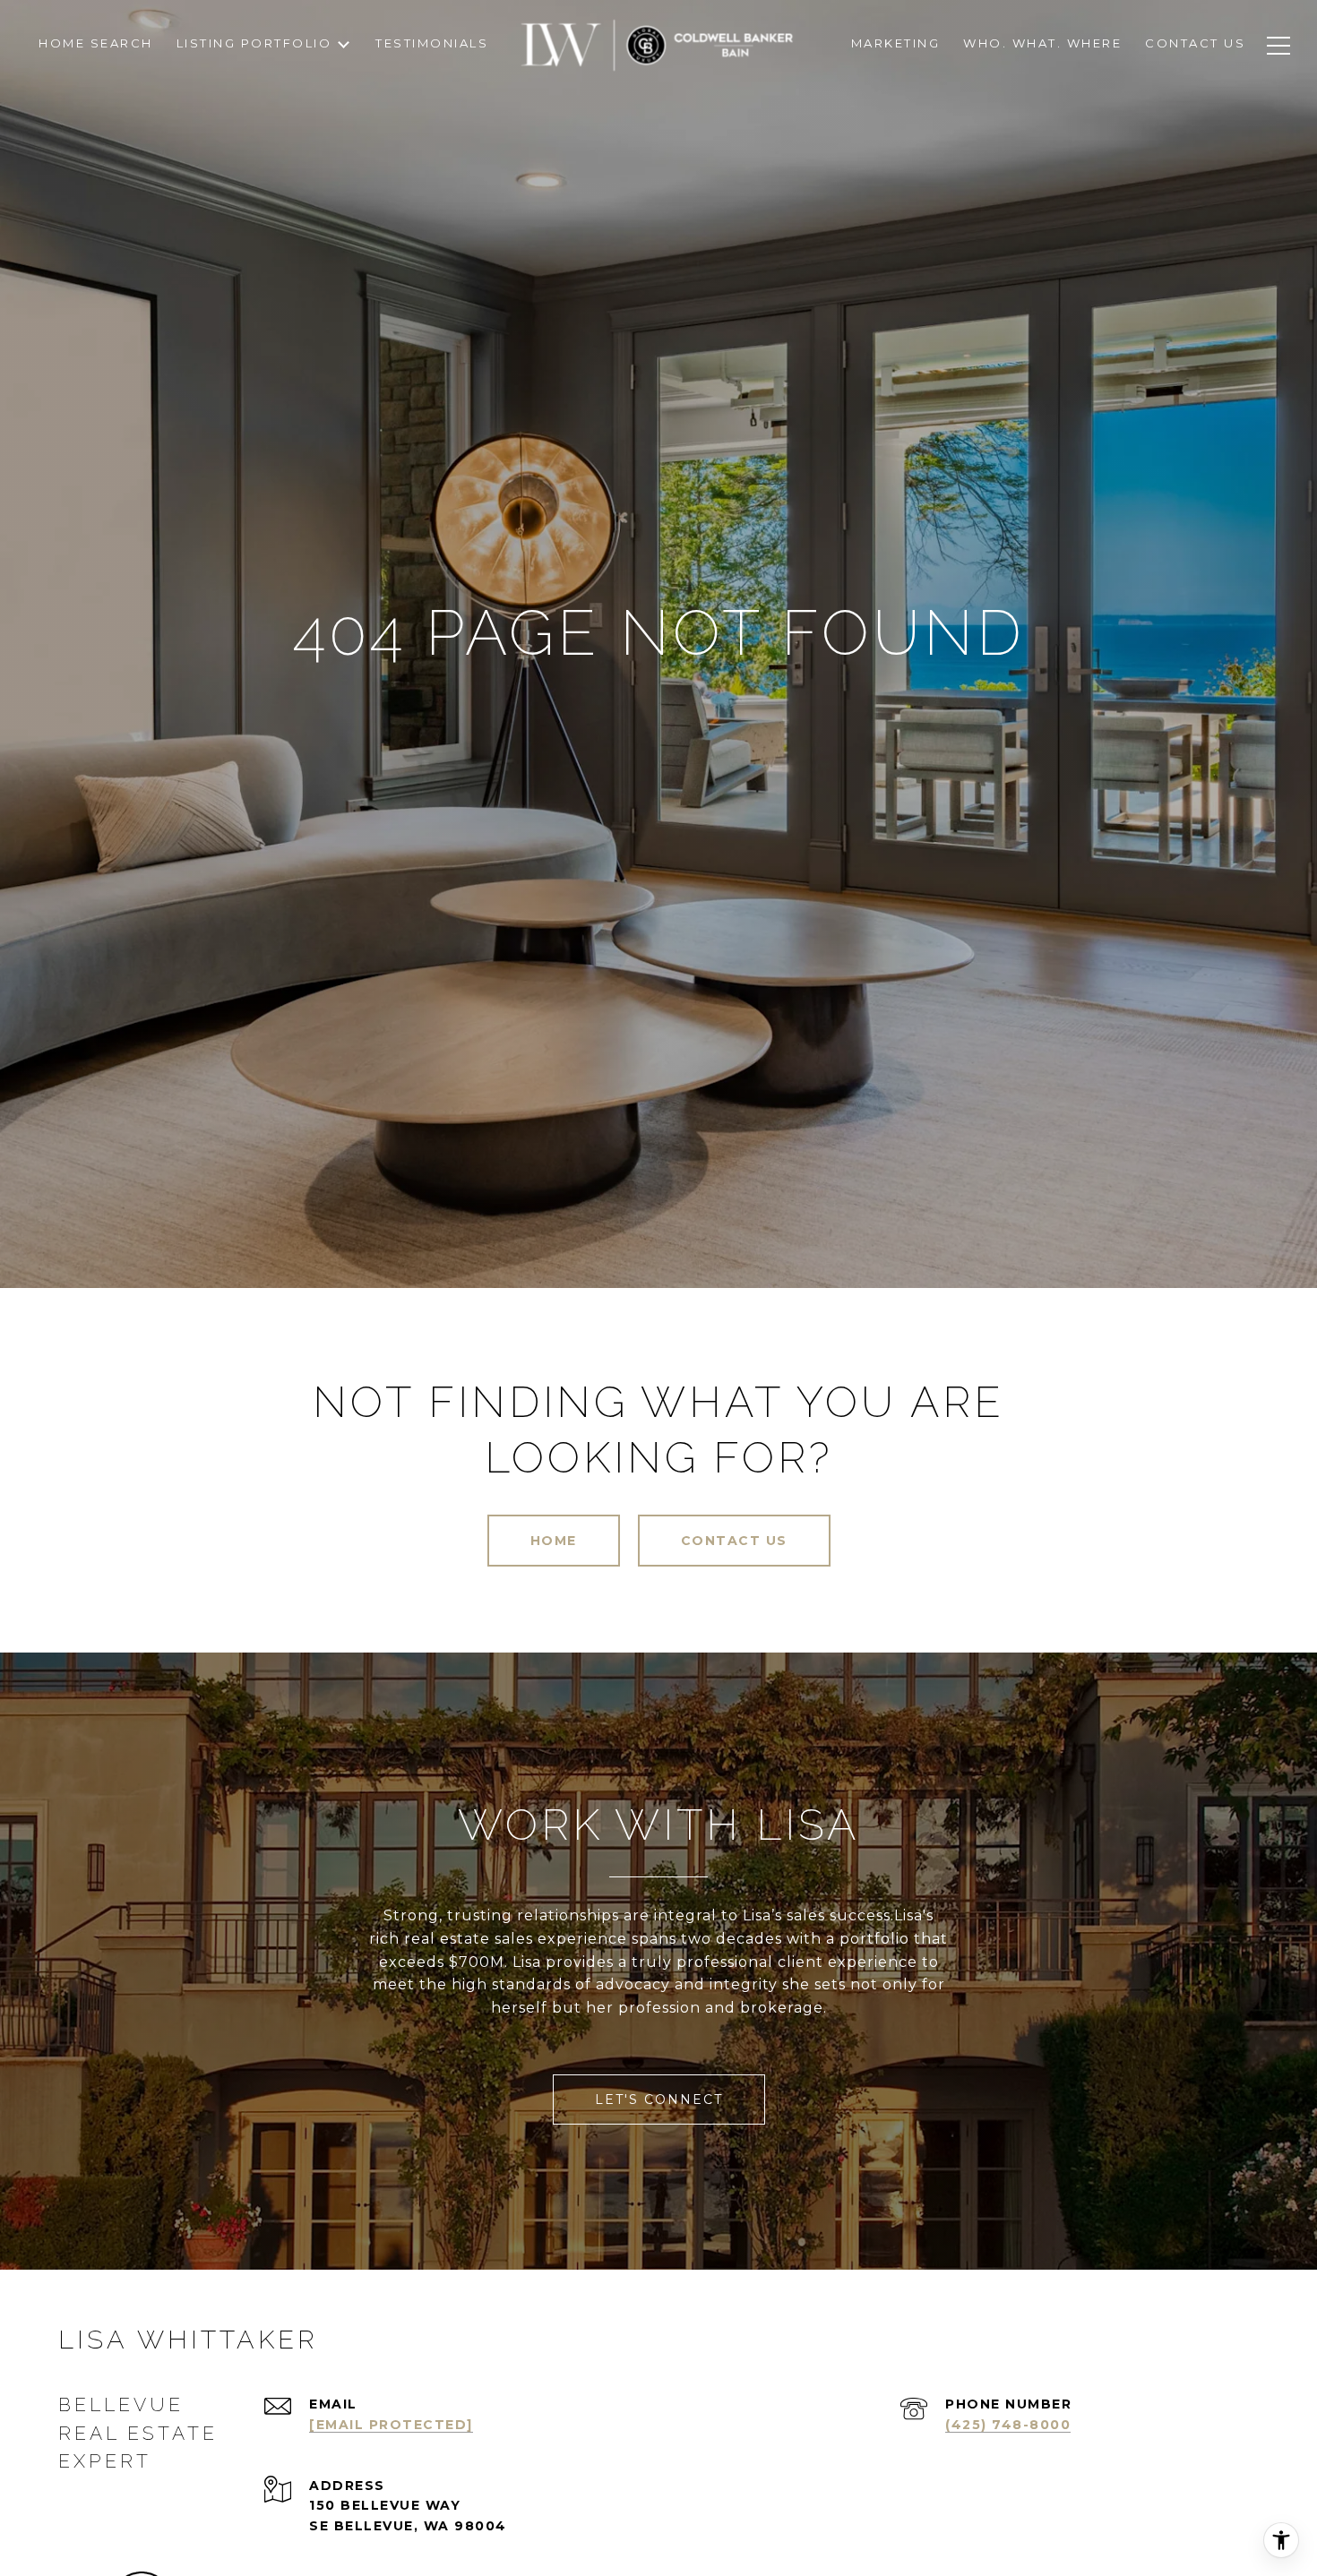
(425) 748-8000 (1008, 2425)
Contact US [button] (734, 1541)
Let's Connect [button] (659, 2099)
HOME (554, 1541)
